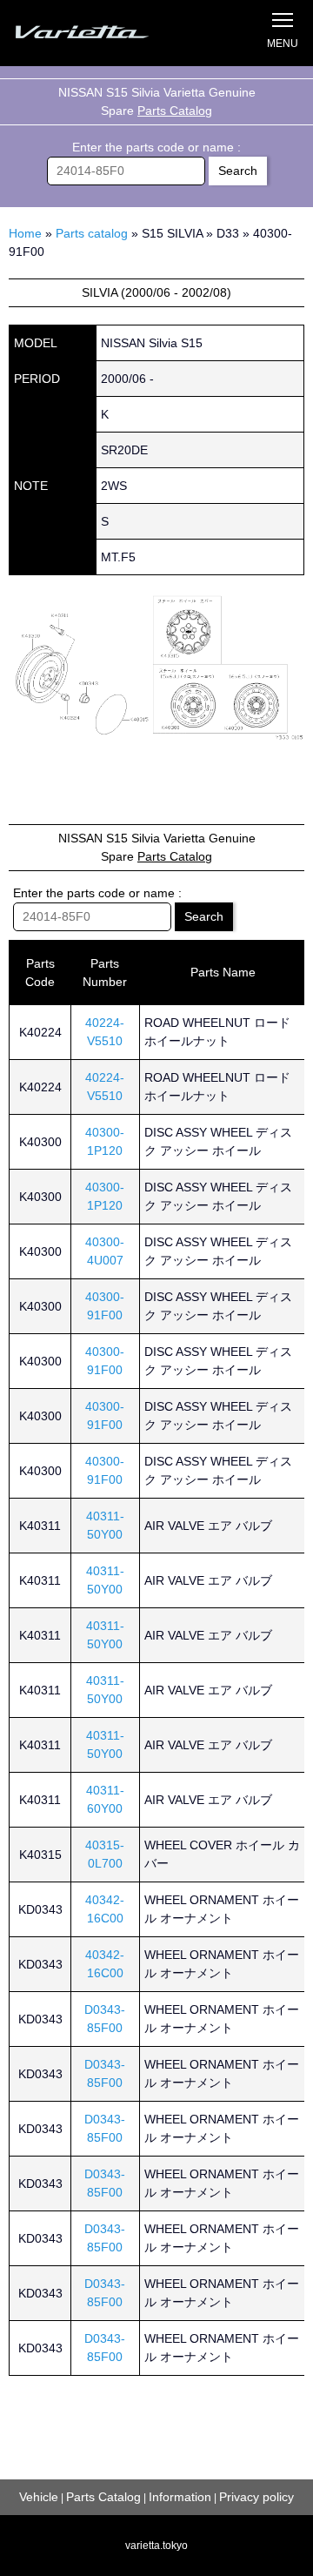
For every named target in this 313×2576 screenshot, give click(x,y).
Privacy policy (256, 2497)
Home (25, 233)
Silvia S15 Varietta (100, 33)
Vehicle (39, 2497)
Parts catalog (92, 233)
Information (180, 2497)
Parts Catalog (175, 111)
